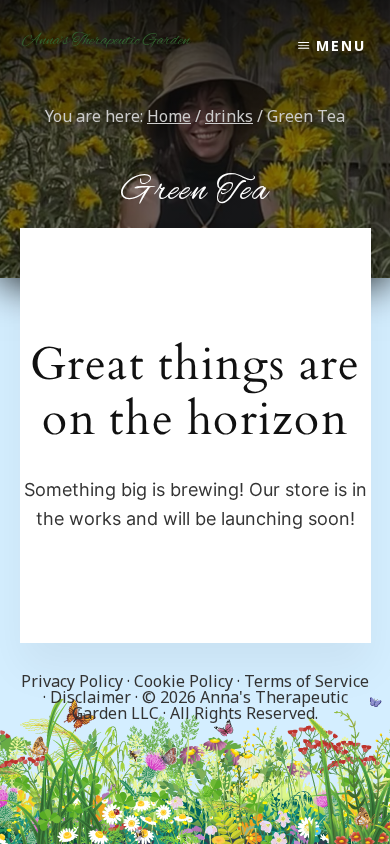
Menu (341, 45)
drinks (229, 116)
